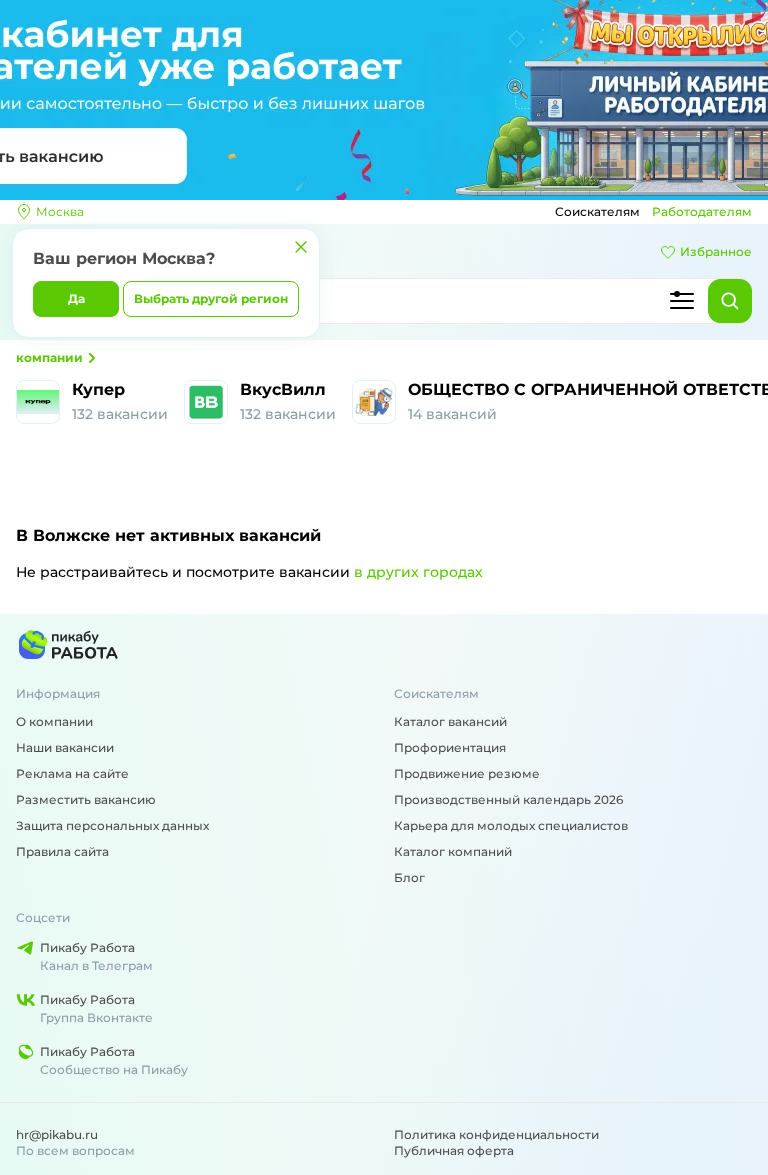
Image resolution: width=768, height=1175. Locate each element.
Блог (409, 877)
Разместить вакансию (86, 799)
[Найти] (730, 301)
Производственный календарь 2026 (508, 799)
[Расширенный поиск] (682, 301)
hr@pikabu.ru (57, 1134)
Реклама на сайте (72, 773)
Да (76, 298)
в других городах (418, 572)
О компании (54, 721)
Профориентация (450, 747)
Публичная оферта (454, 1150)
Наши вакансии (65, 747)
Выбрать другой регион (211, 298)
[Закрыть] (301, 247)
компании (49, 357)
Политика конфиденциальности (496, 1134)
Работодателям (702, 211)
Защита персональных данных (112, 825)
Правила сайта (62, 851)
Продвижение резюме (467, 773)
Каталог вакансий (450, 721)
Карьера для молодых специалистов (511, 825)
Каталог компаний (453, 851)
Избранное (716, 251)
